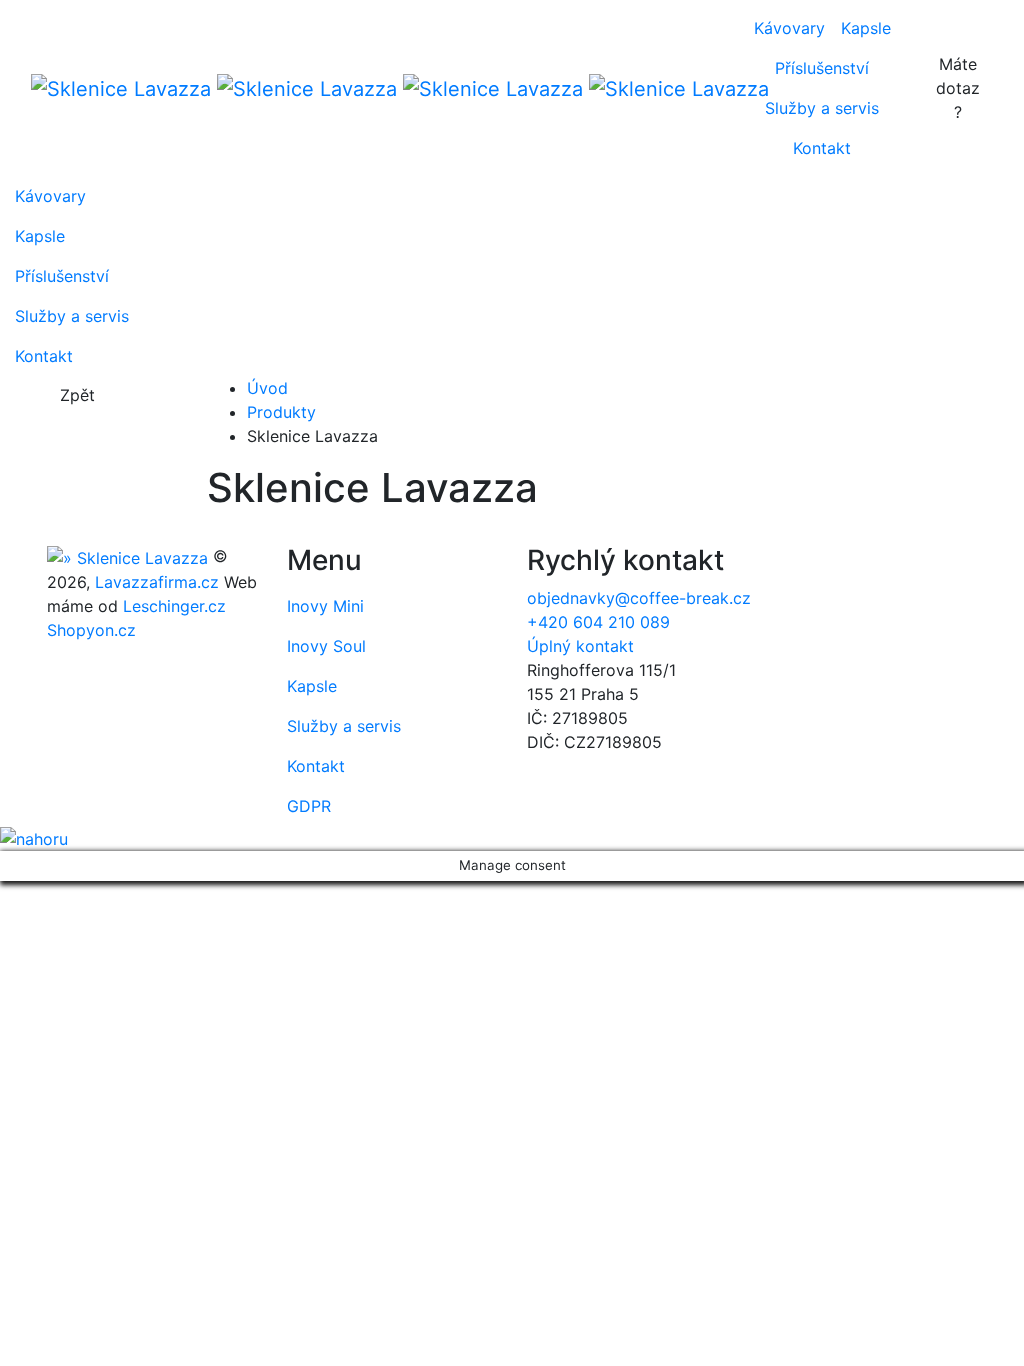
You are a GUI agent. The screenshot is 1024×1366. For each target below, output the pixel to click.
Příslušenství (822, 68)
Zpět (77, 395)
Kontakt (822, 148)
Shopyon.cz (91, 630)
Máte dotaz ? (958, 88)
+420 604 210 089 (598, 622)
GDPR (309, 806)
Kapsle (866, 28)
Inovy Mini (325, 606)
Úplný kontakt (580, 646)
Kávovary (789, 28)
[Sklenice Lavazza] (368, 88)
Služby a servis (822, 108)
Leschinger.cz (174, 606)
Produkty (281, 412)
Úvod (267, 388)
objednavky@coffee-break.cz (639, 598)
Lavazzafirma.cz (157, 582)
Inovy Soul (326, 646)
